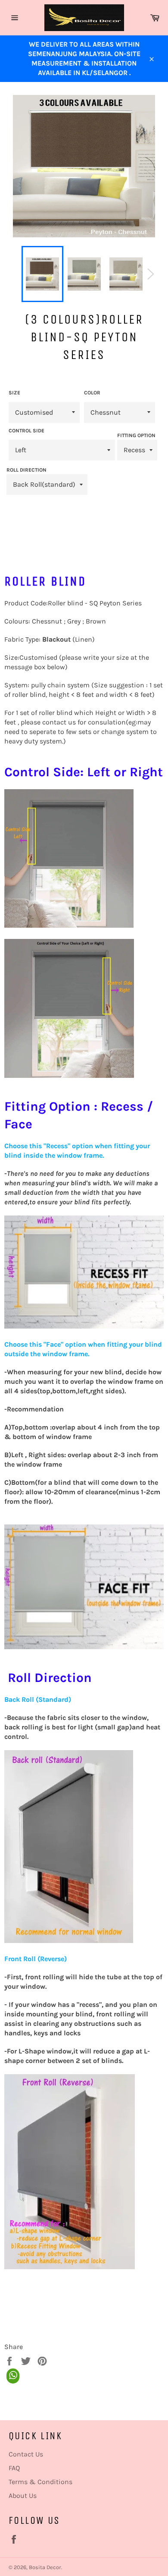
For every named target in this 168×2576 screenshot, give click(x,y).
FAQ (14, 2468)
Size (14, 393)
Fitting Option (136, 435)
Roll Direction (26, 470)
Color (92, 393)
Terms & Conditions (40, 2482)
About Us (23, 2496)
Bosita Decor (45, 2567)
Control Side (26, 431)
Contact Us (26, 2454)
